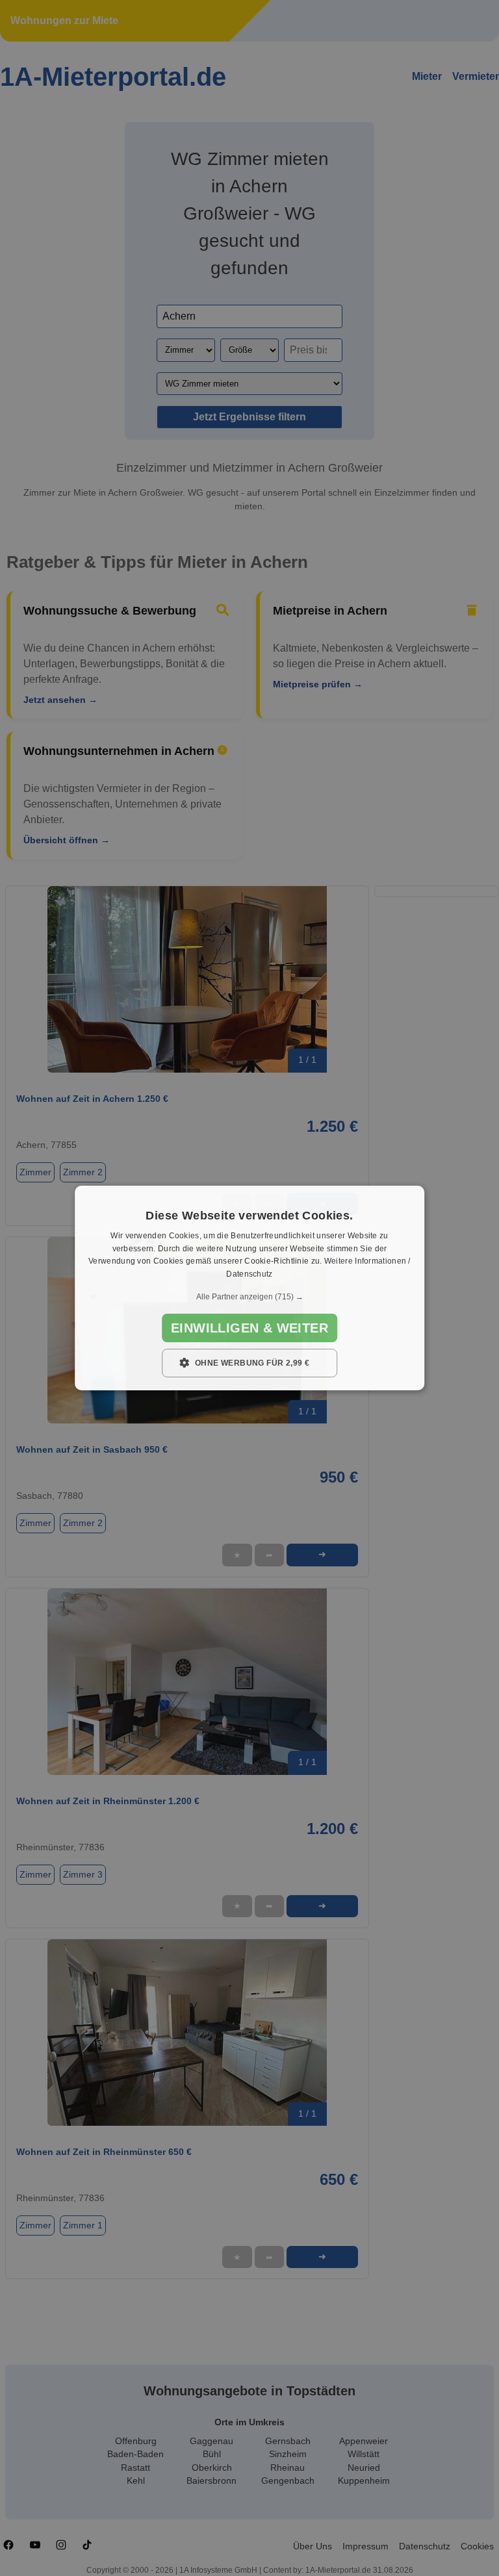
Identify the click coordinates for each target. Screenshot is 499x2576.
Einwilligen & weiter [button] (249, 1328)
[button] (249, 1297)
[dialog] (249, 1288)
